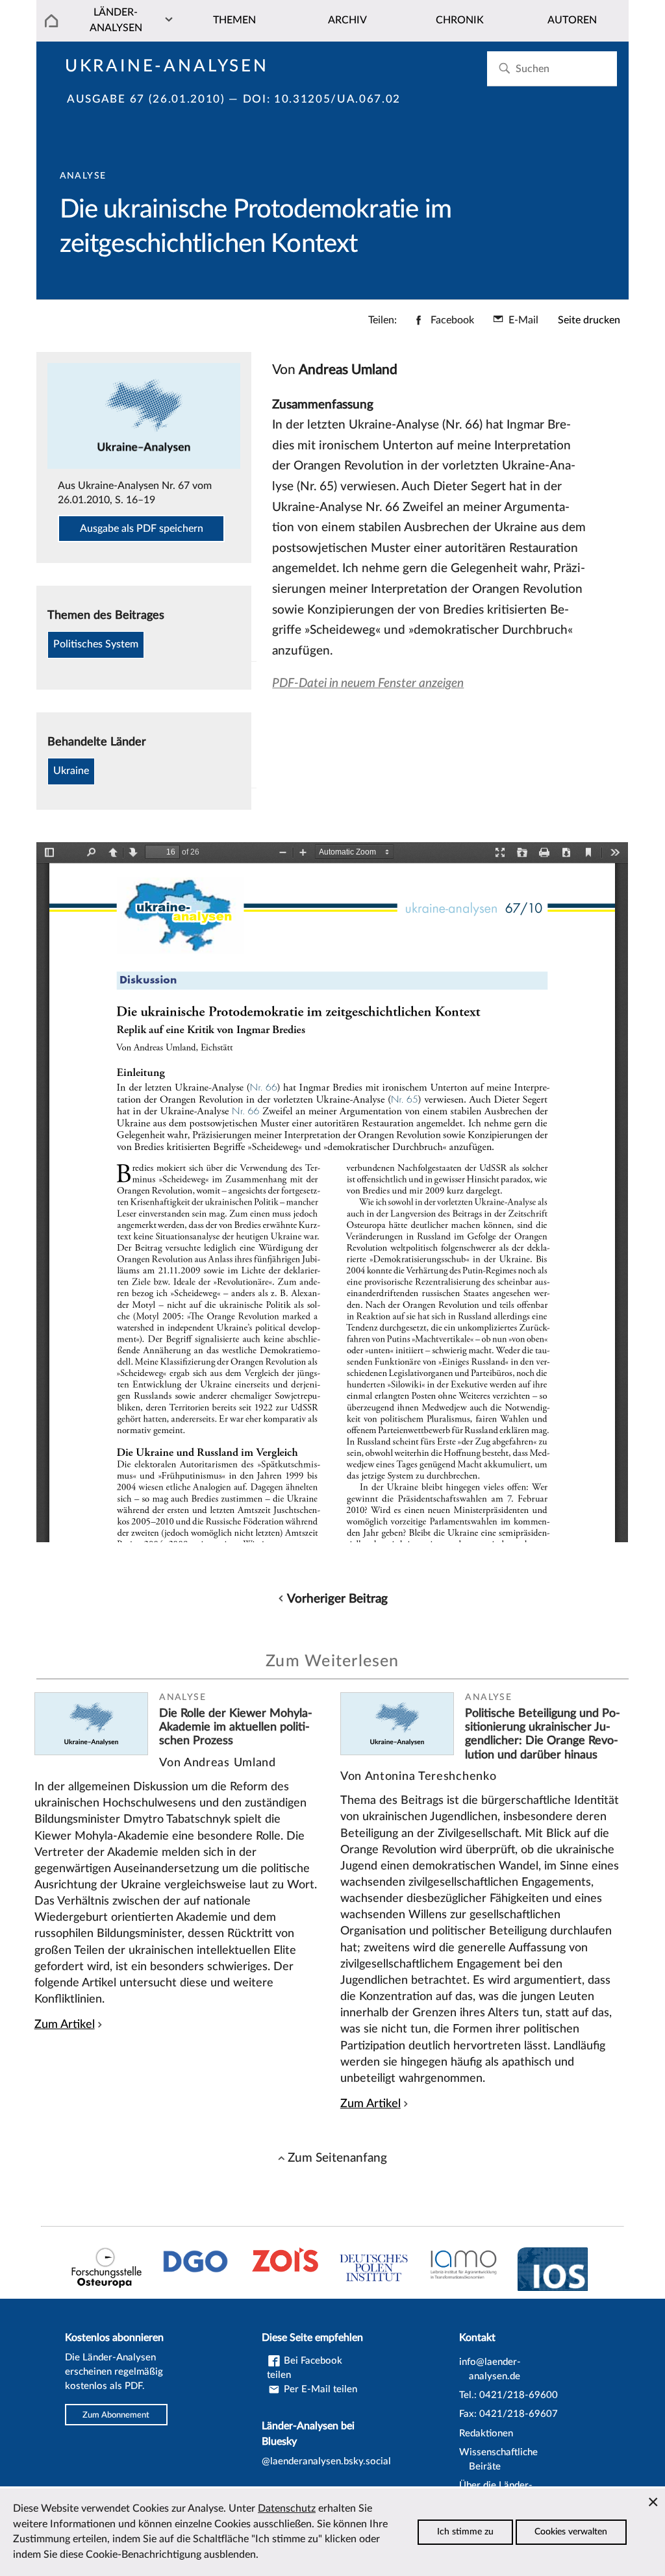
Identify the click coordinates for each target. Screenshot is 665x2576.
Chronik (460, 20)
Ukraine (71, 771)
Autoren (572, 20)
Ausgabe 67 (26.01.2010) (146, 99)
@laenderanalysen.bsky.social (326, 2461)
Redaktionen (486, 2433)
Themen (234, 20)
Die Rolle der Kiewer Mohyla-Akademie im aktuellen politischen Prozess (236, 1727)
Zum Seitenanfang (337, 2158)
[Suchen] (504, 69)
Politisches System (96, 644)
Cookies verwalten (571, 2532)
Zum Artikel (65, 2024)
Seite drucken (589, 320)
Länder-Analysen (116, 20)
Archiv (347, 20)
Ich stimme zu (465, 2532)
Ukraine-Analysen (167, 66)
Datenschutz (287, 2508)
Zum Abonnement (116, 2414)
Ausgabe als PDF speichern (142, 529)
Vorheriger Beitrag (337, 1599)
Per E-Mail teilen (319, 2389)
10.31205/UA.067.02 (337, 99)
